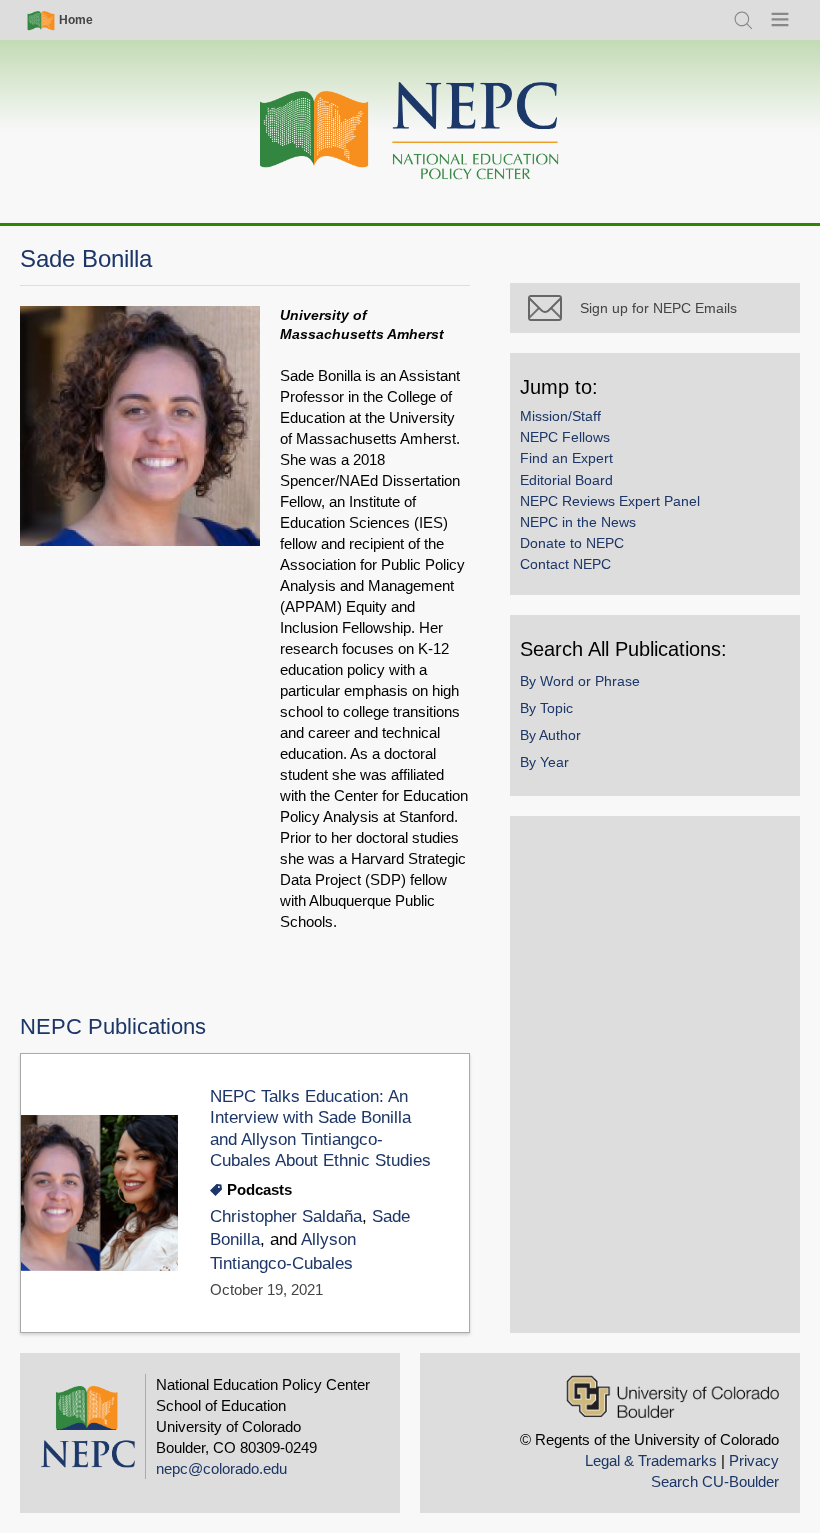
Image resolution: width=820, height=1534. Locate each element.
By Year (544, 762)
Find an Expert (566, 458)
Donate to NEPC (572, 543)
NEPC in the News (578, 522)
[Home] (410, 131)
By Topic (546, 708)
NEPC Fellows (565, 437)
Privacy (754, 1460)
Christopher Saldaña (286, 1216)
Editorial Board (566, 480)
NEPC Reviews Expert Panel (610, 501)
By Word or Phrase (580, 681)
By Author (550, 735)
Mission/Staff (560, 416)
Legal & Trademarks (651, 1460)
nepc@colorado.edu (221, 1468)
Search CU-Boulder (715, 1481)
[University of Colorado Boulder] (672, 1396)
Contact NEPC (565, 564)
